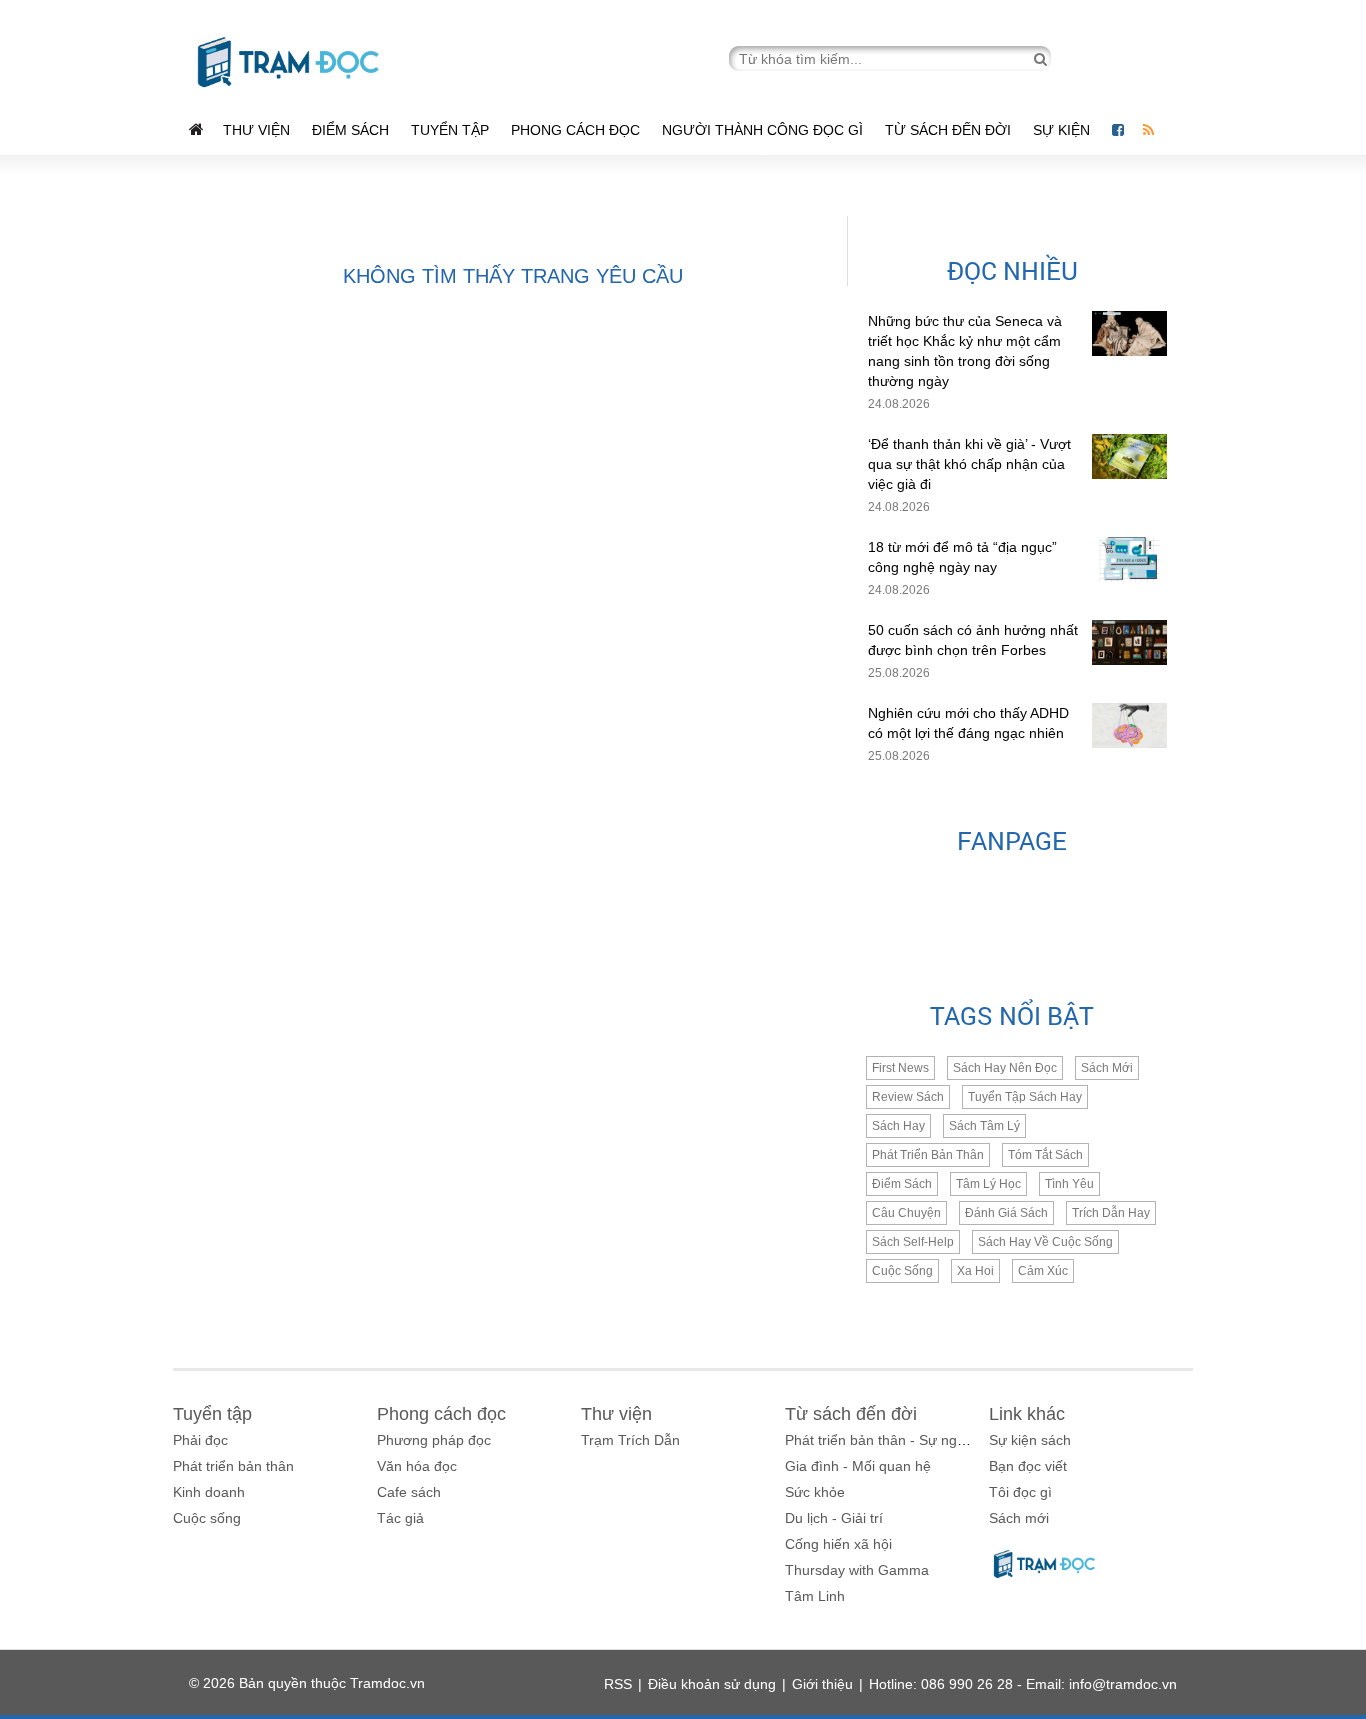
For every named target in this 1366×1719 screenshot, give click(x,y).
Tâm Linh (815, 1596)
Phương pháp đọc (434, 1440)
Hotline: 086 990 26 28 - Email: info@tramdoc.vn (1023, 1684)
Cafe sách (409, 1492)
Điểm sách (350, 130)
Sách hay (898, 1126)
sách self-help (913, 1242)
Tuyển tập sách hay (1025, 1097)
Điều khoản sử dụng (712, 1684)
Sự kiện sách (1030, 1440)
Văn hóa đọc (417, 1466)
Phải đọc (200, 1440)
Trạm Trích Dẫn (630, 1440)
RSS (618, 1684)
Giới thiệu (822, 1684)
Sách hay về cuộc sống (1045, 1242)
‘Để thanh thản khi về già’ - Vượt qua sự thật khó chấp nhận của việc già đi (969, 464)
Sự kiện (1063, 130)
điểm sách (902, 1184)
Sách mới (1107, 1068)
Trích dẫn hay (1111, 1213)
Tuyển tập (450, 130)
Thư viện (256, 130)
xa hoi (975, 1271)
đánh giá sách (1006, 1213)
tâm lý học (988, 1184)
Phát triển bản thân (233, 1466)
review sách (908, 1097)
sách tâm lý (984, 1126)
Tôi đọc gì (1020, 1492)
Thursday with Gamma (857, 1570)
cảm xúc (1043, 1271)
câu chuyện (906, 1213)
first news (900, 1068)
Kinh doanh (209, 1492)
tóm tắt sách (1045, 1155)
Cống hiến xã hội (838, 1544)
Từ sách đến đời (948, 130)
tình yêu (1069, 1184)
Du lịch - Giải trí (834, 1518)
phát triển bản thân (928, 1155)
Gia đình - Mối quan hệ (858, 1466)
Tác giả (400, 1518)
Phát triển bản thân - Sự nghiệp (884, 1440)
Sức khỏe (815, 1492)
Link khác (1027, 1414)
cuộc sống (902, 1271)
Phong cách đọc (575, 130)
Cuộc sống (207, 1518)
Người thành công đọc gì (762, 130)
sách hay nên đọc (1005, 1068)
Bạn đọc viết (1028, 1466)
